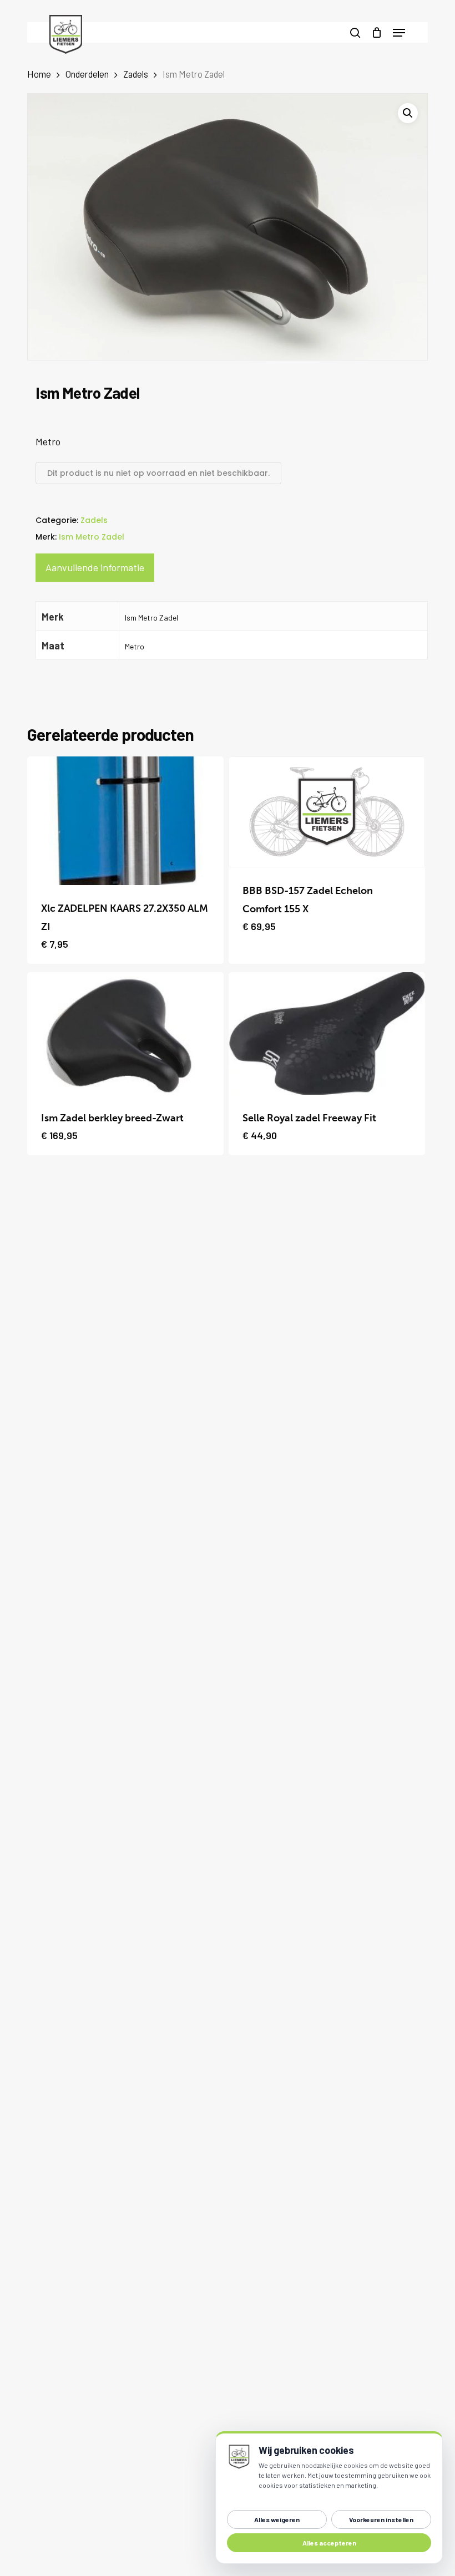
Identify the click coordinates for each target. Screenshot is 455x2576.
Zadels (136, 74)
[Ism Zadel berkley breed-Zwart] (125, 1034)
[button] (399, 33)
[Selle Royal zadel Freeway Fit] (327, 1034)
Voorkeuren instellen (381, 2519)
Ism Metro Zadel (92, 537)
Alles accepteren (329, 2543)
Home (39, 74)
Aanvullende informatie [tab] (95, 567)
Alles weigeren (277, 2519)
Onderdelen (87, 74)
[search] (355, 32)
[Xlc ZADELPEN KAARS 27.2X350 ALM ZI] (125, 821)
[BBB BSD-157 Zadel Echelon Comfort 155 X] (327, 812)
